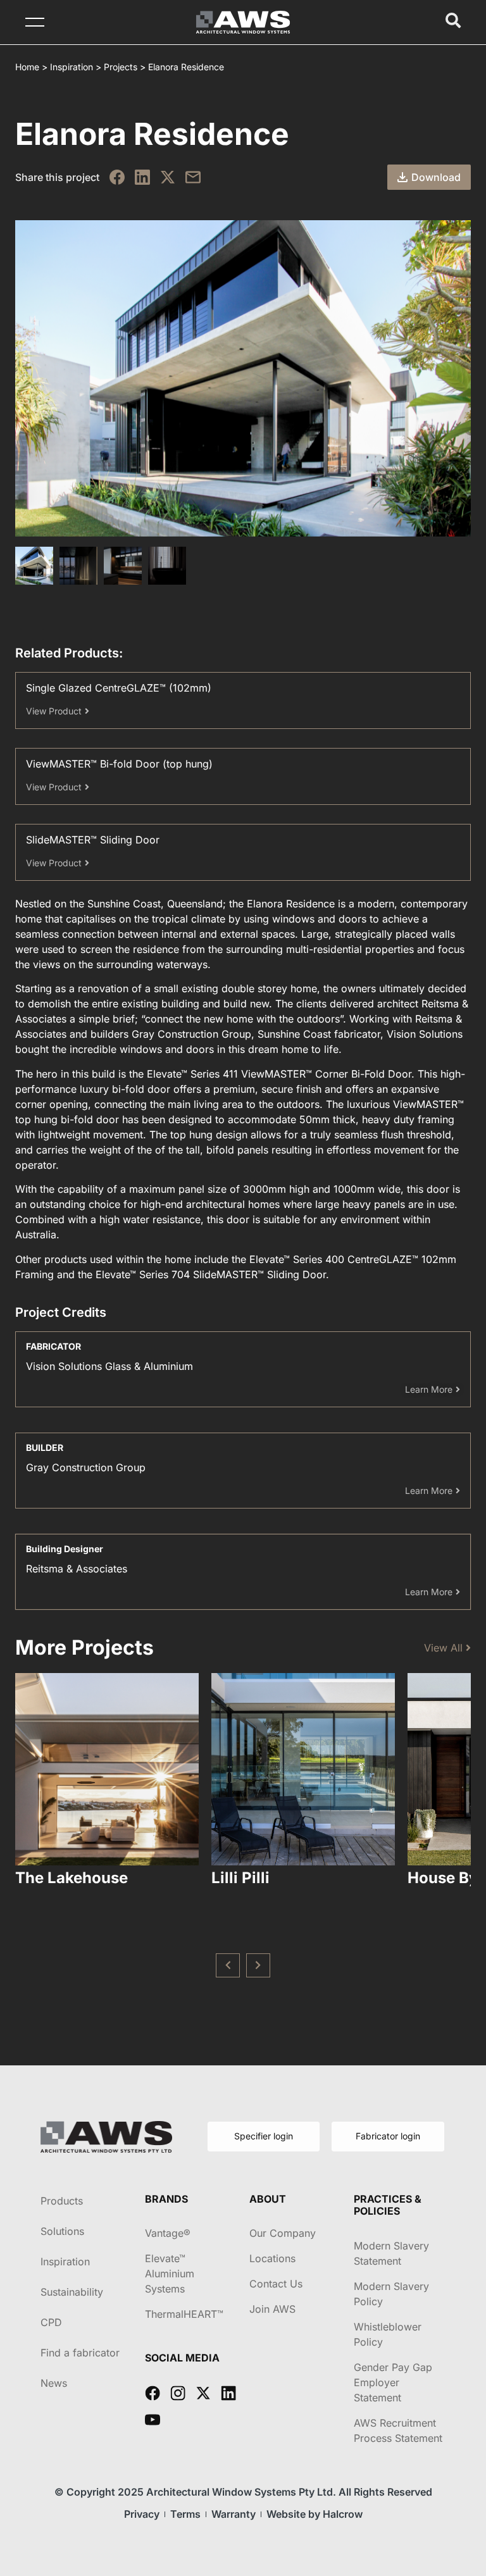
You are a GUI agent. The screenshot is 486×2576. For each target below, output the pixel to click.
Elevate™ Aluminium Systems (170, 2274)
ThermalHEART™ (184, 2314)
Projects (121, 67)
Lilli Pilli (240, 1878)
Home (27, 67)
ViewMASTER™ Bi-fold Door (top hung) (119, 764)
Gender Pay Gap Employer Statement (393, 2382)
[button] (228, 1965)
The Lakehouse (72, 1878)
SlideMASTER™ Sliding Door (93, 840)
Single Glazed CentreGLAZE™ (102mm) (119, 688)
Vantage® (168, 2233)
